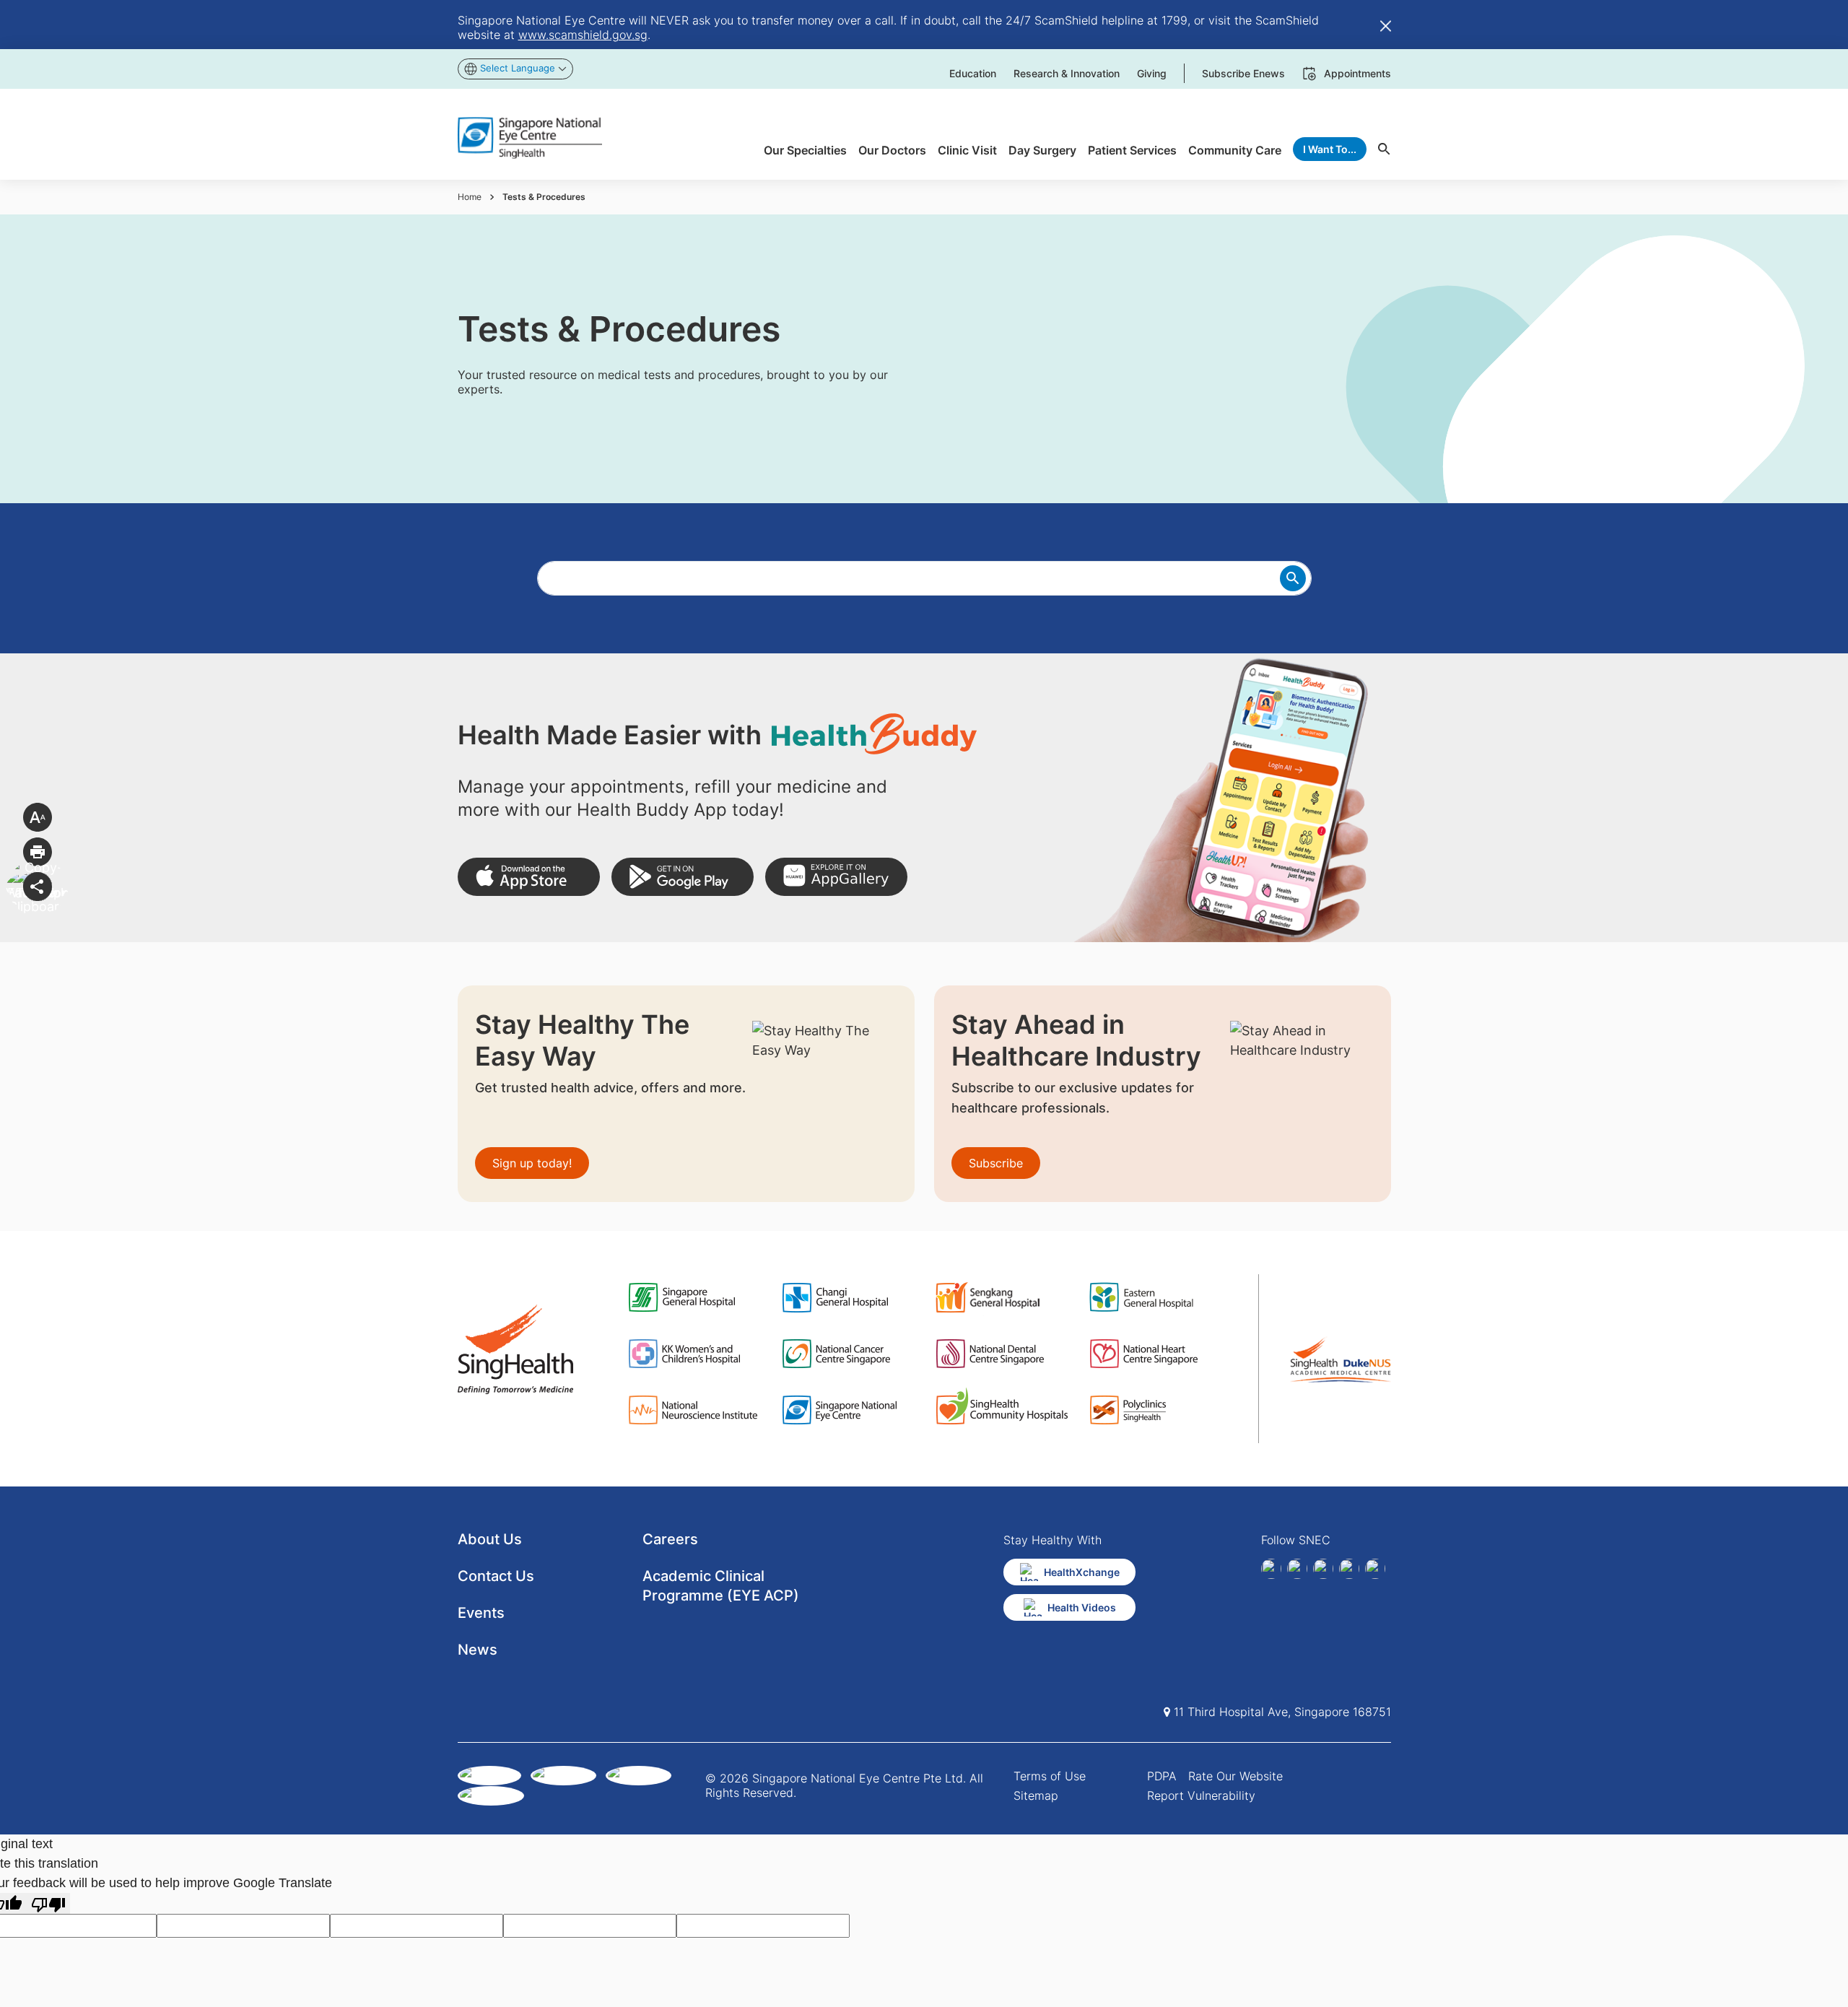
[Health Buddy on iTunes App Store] (529, 877)
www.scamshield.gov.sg (583, 35)
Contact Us (496, 1576)
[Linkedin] (1297, 1569)
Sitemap (1036, 1795)
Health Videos (1082, 1607)
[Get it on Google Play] (683, 877)
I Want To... (1330, 149)
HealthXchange (1082, 1572)
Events (481, 1613)
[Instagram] (1323, 1569)
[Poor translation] (48, 1903)
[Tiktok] (1349, 1569)
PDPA (1162, 1776)
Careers (670, 1539)
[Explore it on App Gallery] (836, 877)
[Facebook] (1271, 1569)
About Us (490, 1539)
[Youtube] (1375, 1569)
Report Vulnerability (1201, 1795)
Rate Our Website (1235, 1776)
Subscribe (996, 1163)
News (478, 1650)
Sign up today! (532, 1163)
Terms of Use (1050, 1776)
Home (470, 197)
